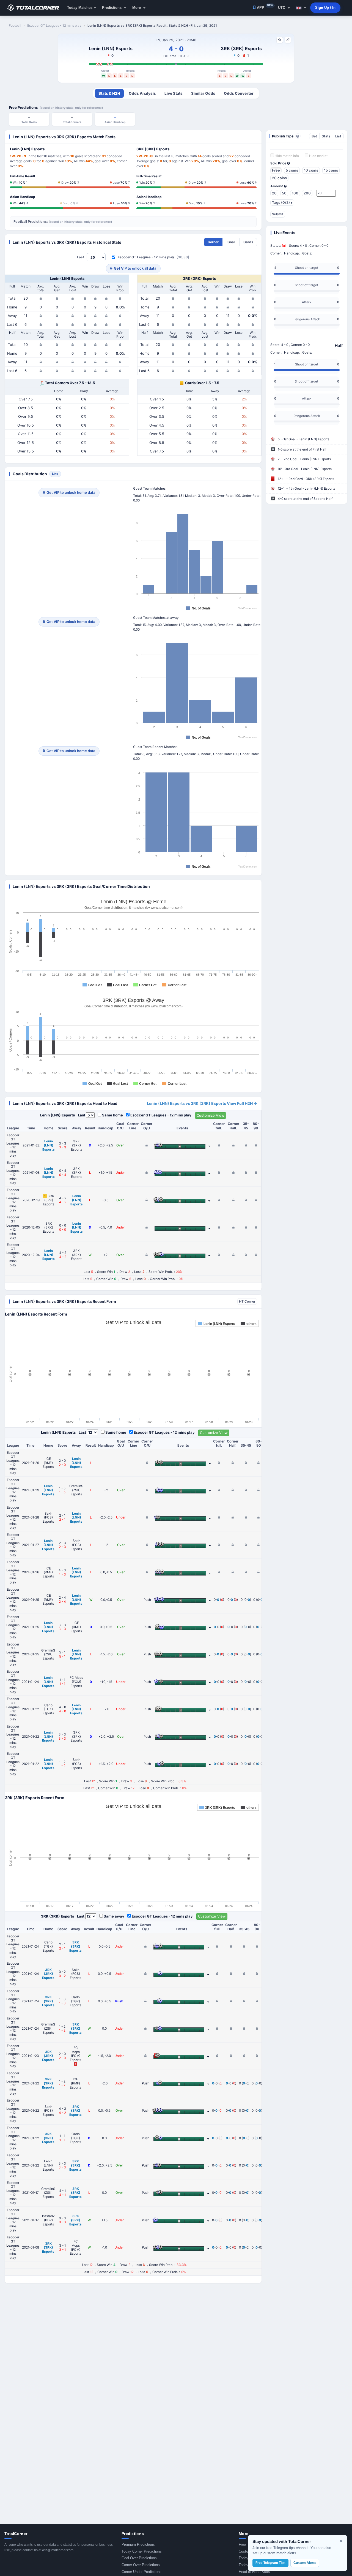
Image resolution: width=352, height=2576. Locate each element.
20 (274, 193)
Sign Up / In (325, 8)
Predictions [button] (112, 8)
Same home (112, 1115)
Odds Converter (239, 93)
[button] (301, 8)
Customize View (211, 1115)
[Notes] (288, 40)
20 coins (279, 178)
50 (284, 193)
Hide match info (286, 156)
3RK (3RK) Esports (241, 48)
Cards (248, 242)
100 (295, 193)
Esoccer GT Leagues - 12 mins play (146, 257)
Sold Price (279, 163)
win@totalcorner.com (58, 2550)
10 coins (311, 170)
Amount (277, 186)
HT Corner (247, 1301)
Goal (231, 242)
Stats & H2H (109, 93)
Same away (114, 1916)
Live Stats (174, 93)
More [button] (137, 8)
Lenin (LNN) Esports (111, 48)
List (338, 136)
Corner (213, 242)
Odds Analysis (142, 93)
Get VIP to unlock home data (71, 492)
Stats (326, 136)
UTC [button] (282, 8)
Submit (278, 214)
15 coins (331, 170)
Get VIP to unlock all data (135, 268)
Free (276, 170)
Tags (282, 202)
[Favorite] (280, 40)
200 (307, 193)
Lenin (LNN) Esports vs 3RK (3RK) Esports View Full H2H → (202, 1103)
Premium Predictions (138, 2544)
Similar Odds (203, 93)
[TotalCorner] (35, 8)
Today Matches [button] (80, 8)
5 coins (292, 170)
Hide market (318, 156)
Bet (314, 136)
